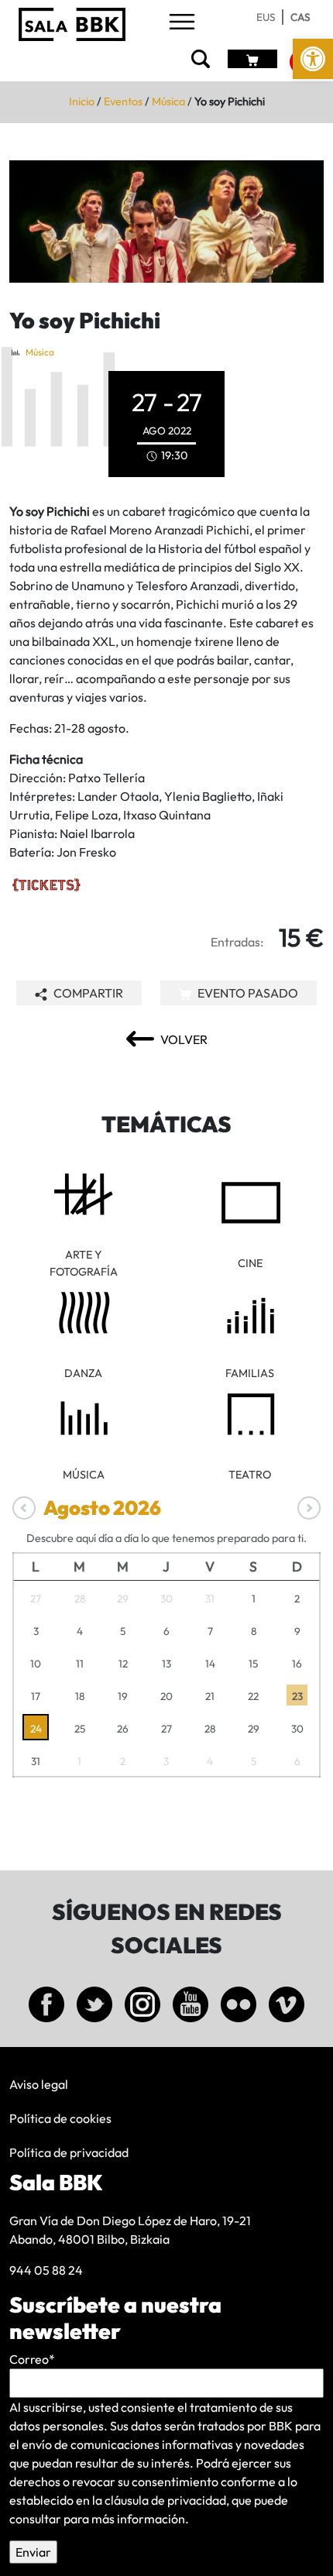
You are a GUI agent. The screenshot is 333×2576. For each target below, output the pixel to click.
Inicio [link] (82, 101)
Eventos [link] (123, 101)
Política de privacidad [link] (69, 2152)
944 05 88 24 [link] (46, 2270)
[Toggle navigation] (182, 23)
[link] (313, 59)
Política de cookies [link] (60, 2118)
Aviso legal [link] (39, 2084)
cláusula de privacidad (165, 2500)
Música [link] (168, 101)
